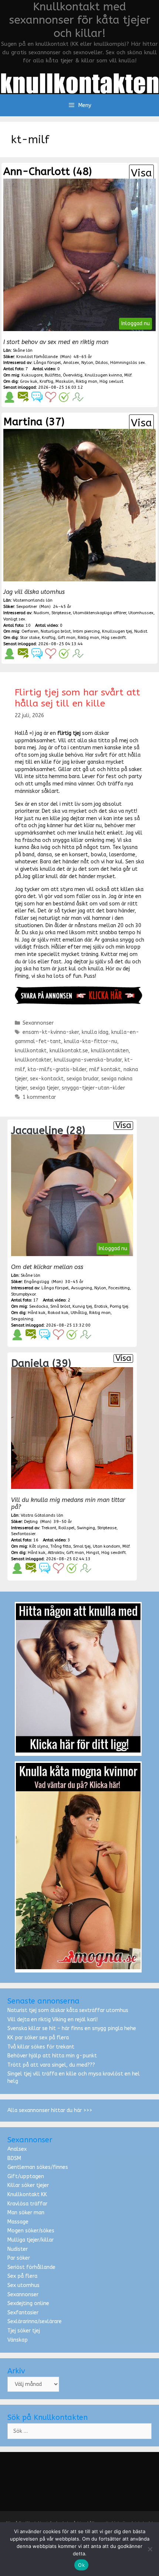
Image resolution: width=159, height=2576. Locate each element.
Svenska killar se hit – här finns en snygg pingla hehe (72, 2028)
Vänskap (18, 2340)
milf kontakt (105, 1069)
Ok (81, 2565)
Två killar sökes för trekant (41, 2047)
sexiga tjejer (44, 1088)
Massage (18, 2222)
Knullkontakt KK (27, 2195)
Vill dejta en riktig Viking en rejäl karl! (53, 2020)
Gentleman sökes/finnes (38, 2167)
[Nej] (150, 2549)
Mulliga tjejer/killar (31, 2240)
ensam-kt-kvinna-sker (51, 1032)
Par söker (19, 2258)
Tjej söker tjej (24, 2331)
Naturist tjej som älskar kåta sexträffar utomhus (68, 2010)
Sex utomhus (23, 2285)
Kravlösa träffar (27, 2204)
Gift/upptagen (26, 2176)
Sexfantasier (23, 2313)
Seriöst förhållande (31, 2267)
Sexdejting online (28, 2303)
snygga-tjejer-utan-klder (93, 1088)
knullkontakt (31, 1051)
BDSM (14, 2158)
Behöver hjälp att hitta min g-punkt (52, 2056)
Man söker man (26, 2213)
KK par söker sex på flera (38, 2038)
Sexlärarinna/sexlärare (35, 2322)
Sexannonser (38, 1023)
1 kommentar (39, 1097)
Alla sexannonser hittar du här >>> (50, 2110)
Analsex (17, 2149)
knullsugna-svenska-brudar (88, 1060)
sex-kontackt (47, 1079)
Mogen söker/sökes (31, 2231)
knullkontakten (110, 1051)
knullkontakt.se (69, 1051)
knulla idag (95, 1032)
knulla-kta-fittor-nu (91, 1041)
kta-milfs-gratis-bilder (57, 1069)
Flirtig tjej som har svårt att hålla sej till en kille (77, 698)
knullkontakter (33, 1060)
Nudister (18, 2249)
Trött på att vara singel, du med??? (51, 2065)
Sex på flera (22, 2276)
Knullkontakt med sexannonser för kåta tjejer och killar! (80, 20)
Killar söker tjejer (28, 2185)
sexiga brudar (82, 1079)
